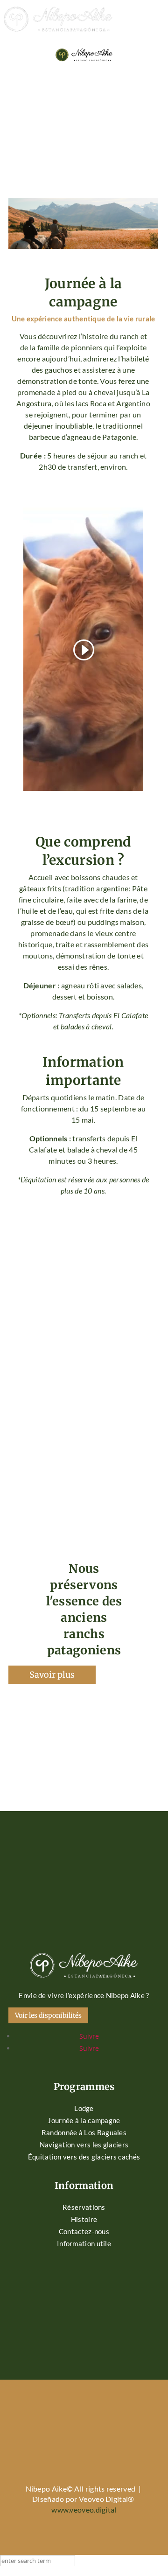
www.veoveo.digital (84, 2510)
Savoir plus (52, 1675)
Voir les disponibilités (48, 2015)
